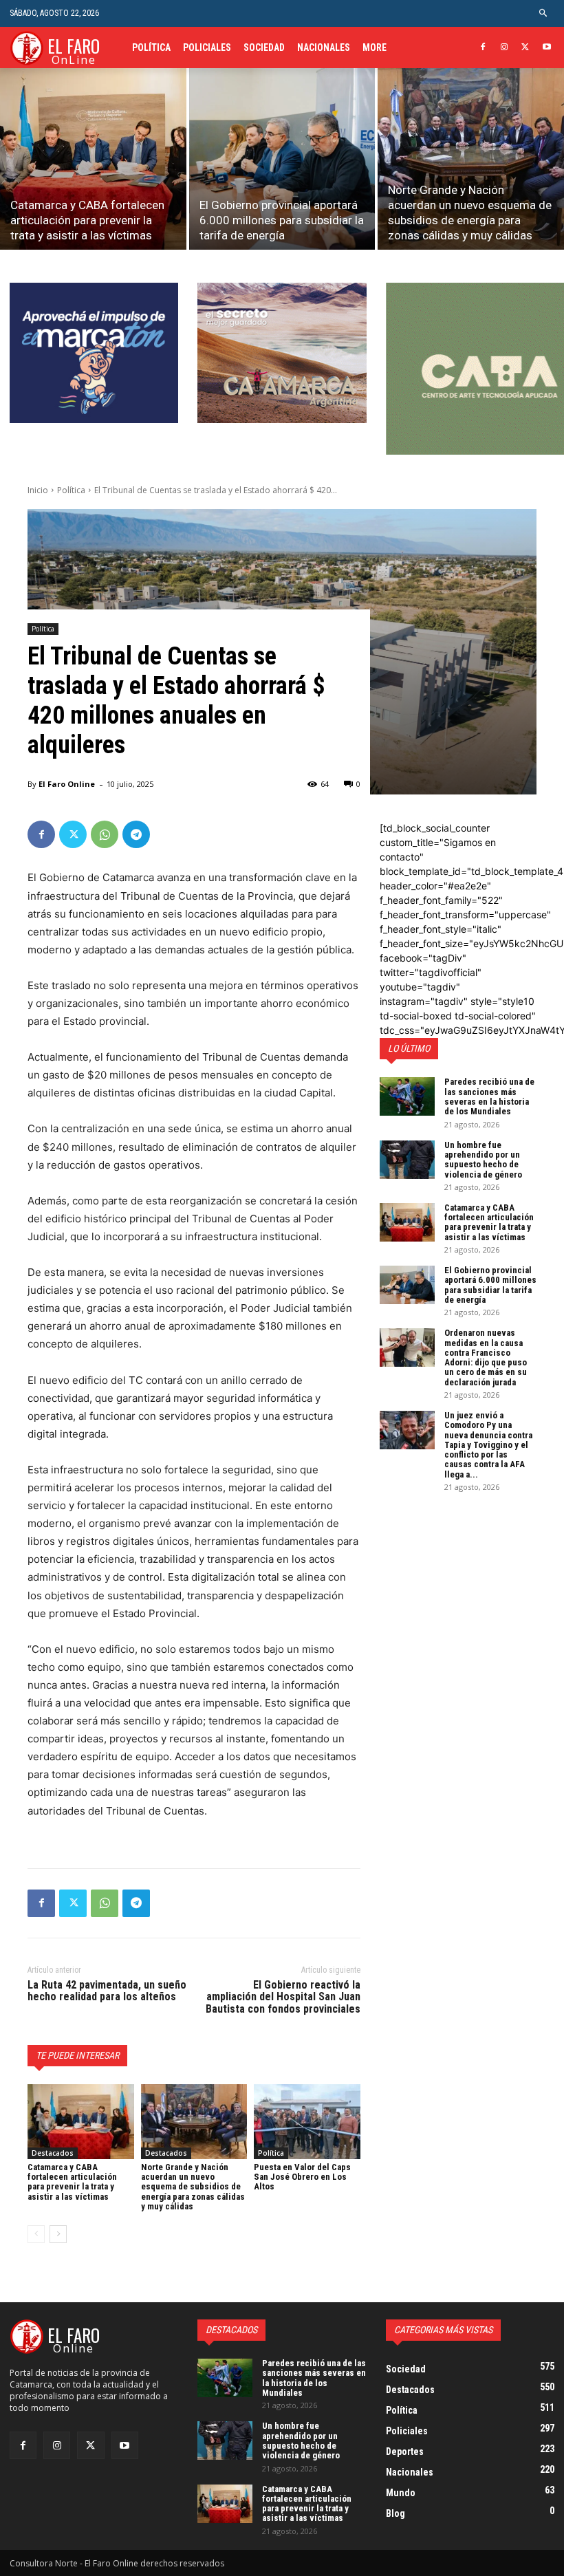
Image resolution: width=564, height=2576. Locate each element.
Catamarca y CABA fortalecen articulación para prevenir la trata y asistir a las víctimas (72, 2182)
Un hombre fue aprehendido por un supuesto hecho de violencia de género (483, 1160)
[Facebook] (483, 48)
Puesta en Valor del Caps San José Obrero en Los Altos (302, 2177)
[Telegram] (136, 834)
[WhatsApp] (105, 834)
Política (71, 490)
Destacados (53, 2153)
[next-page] (58, 2234)
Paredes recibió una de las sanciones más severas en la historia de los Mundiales (489, 1096)
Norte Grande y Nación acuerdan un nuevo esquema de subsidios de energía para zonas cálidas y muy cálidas (193, 2187)
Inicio (38, 490)
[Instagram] (505, 48)
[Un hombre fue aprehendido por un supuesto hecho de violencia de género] (407, 1160)
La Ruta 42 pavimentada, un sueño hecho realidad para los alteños (107, 1991)
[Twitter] (525, 48)
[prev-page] (36, 2234)
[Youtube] (546, 48)
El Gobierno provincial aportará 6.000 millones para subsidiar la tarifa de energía (490, 1285)
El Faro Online (67, 784)
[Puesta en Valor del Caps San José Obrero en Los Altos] (307, 2121)
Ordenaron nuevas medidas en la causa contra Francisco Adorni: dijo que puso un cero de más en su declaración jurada (486, 1357)
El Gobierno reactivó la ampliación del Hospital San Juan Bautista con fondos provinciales (283, 1997)
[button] (544, 13)
